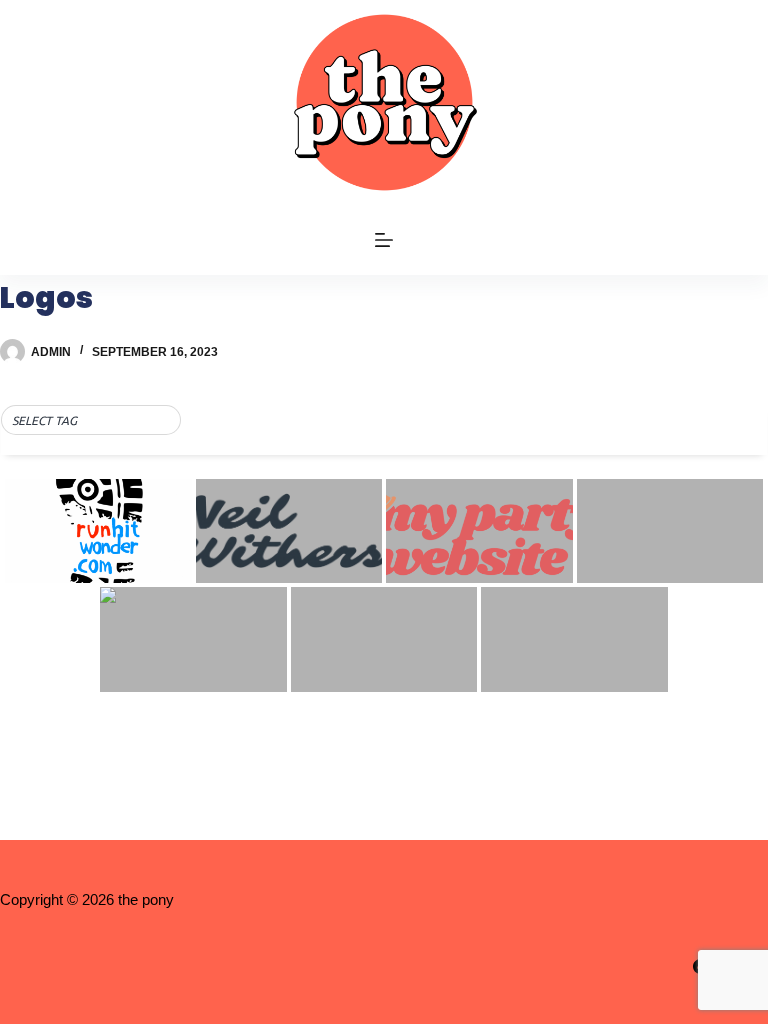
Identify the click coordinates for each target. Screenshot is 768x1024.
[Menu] (384, 240)
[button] (91, 421)
